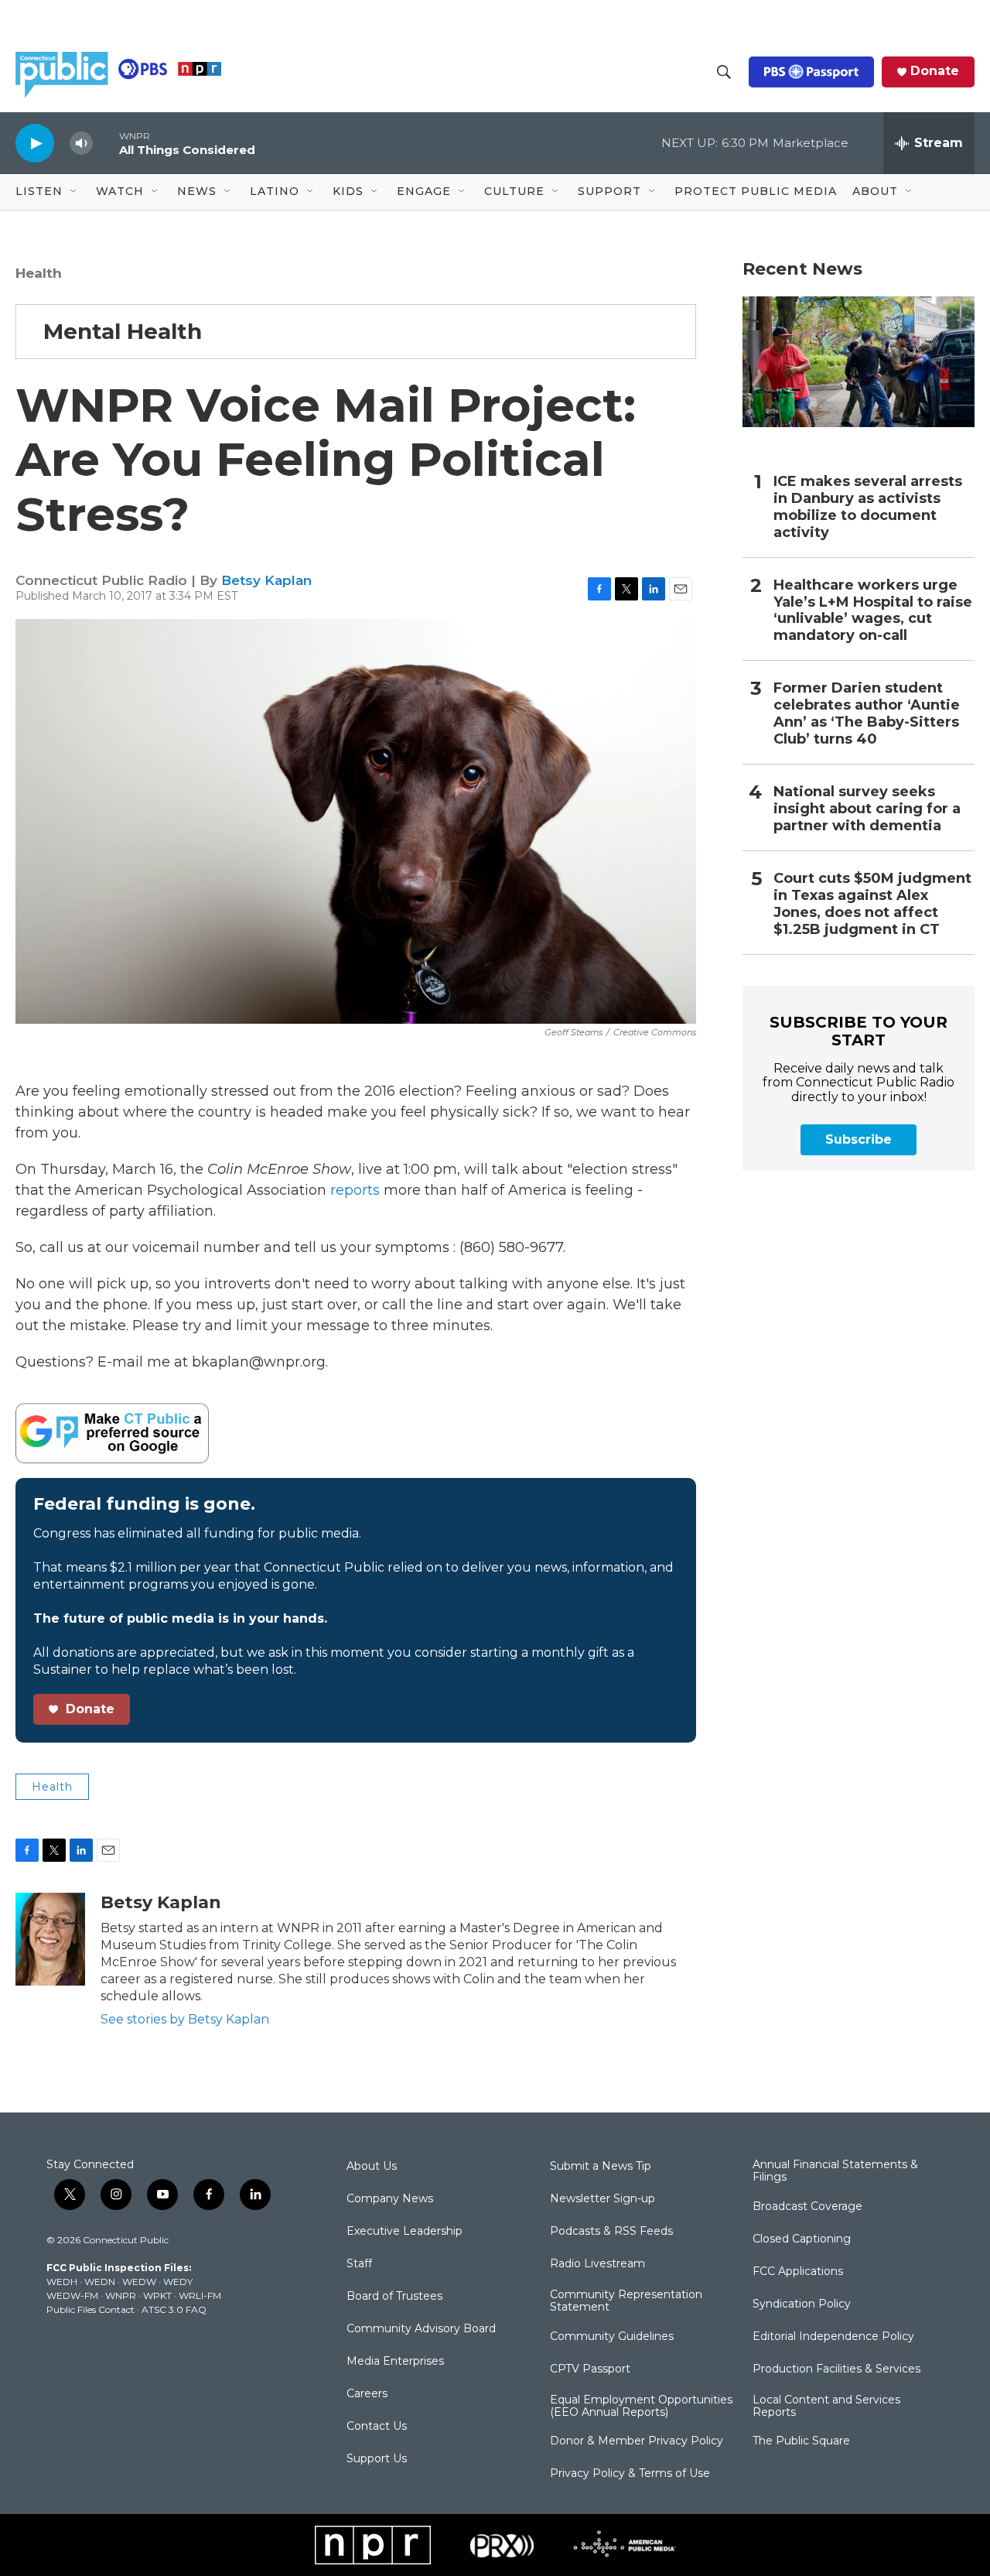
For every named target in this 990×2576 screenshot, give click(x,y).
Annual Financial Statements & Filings (835, 2171)
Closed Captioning (802, 2239)
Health (39, 273)
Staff (359, 2264)
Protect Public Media (756, 191)
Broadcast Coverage (807, 2207)
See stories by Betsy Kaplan (185, 2019)
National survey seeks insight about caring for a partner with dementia (867, 809)
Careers (367, 2394)
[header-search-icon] (724, 72)
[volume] (81, 144)
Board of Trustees (394, 2297)
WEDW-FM (72, 2295)
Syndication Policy (802, 2304)
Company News (390, 2199)
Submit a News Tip (601, 2167)
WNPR (121, 2295)
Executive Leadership (405, 2232)
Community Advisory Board (421, 2329)
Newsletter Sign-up (603, 2199)
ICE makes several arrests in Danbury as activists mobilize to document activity (868, 507)
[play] (35, 143)
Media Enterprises (395, 2362)
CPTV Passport (590, 2369)
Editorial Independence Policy (833, 2337)
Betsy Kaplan (266, 580)
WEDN (100, 2282)
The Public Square (801, 2441)
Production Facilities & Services (836, 2369)
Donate (935, 71)
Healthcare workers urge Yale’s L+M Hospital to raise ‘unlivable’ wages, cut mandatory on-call (873, 611)
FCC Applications (798, 2272)
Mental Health (123, 331)
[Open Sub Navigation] (74, 192)
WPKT (157, 2295)
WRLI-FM (200, 2295)
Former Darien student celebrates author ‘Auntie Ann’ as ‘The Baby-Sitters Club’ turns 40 (867, 714)
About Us (372, 2167)
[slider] (106, 143)
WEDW (139, 2282)
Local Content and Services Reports (826, 2407)
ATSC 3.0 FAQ (174, 2309)
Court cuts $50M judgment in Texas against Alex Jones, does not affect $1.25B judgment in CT (872, 904)
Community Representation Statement (626, 2301)
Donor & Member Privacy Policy (637, 2441)
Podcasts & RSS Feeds (611, 2232)
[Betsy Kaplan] (50, 1939)
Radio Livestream (597, 2264)
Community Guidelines (612, 2337)
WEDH (62, 2282)
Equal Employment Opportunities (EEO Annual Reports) (641, 2407)
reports (353, 1190)
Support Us (377, 2459)
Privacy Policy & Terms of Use (630, 2474)
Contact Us (377, 2427)
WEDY (178, 2282)
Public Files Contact (90, 2309)
